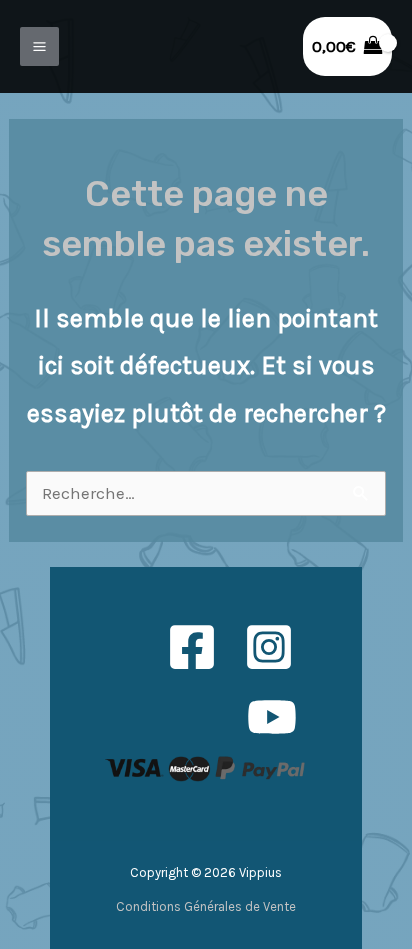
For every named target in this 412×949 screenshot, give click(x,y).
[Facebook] (192, 647)
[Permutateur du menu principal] (39, 46)
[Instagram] (269, 647)
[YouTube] (272, 717)
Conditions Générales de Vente (206, 906)
